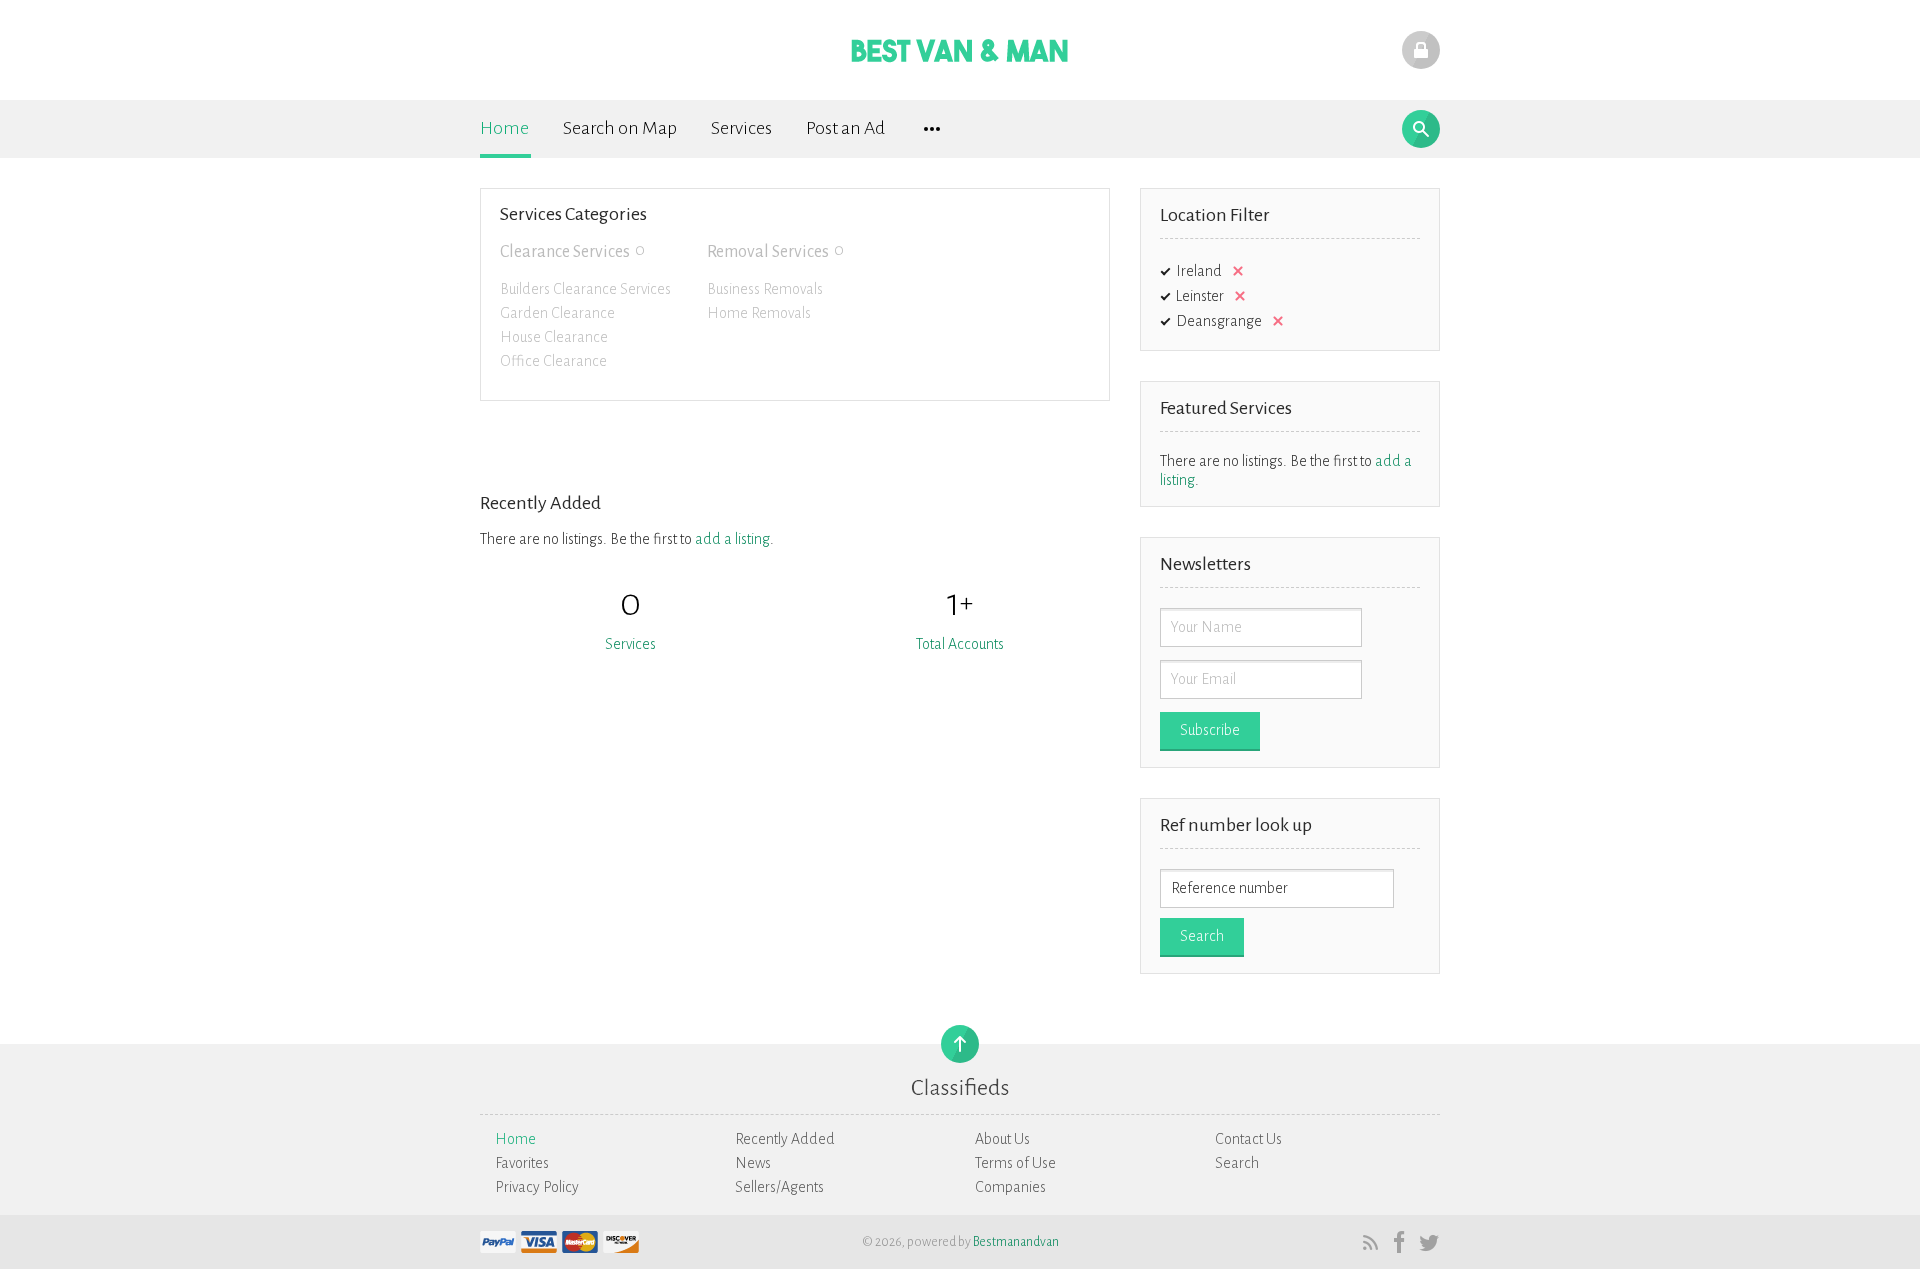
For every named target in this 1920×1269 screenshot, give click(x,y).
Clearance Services (565, 252)
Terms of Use (1015, 1163)
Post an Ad (845, 128)
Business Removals (765, 289)
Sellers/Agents (779, 1187)
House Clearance (554, 337)
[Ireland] (1234, 271)
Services (741, 128)
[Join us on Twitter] (1426, 1242)
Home (504, 128)
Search (1237, 1163)
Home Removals (759, 313)
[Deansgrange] (1274, 321)
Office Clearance (553, 361)
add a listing (732, 539)
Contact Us (1248, 1139)
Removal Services (768, 252)
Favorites (522, 1163)
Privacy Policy (537, 1187)
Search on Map (620, 128)
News (753, 1163)
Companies (1010, 1187)
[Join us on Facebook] (1397, 1242)
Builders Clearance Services (585, 289)
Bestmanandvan (1016, 1242)
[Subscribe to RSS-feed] (1368, 1242)
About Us (1002, 1139)
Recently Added (785, 1139)
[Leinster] (1236, 296)
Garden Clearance (557, 313)
